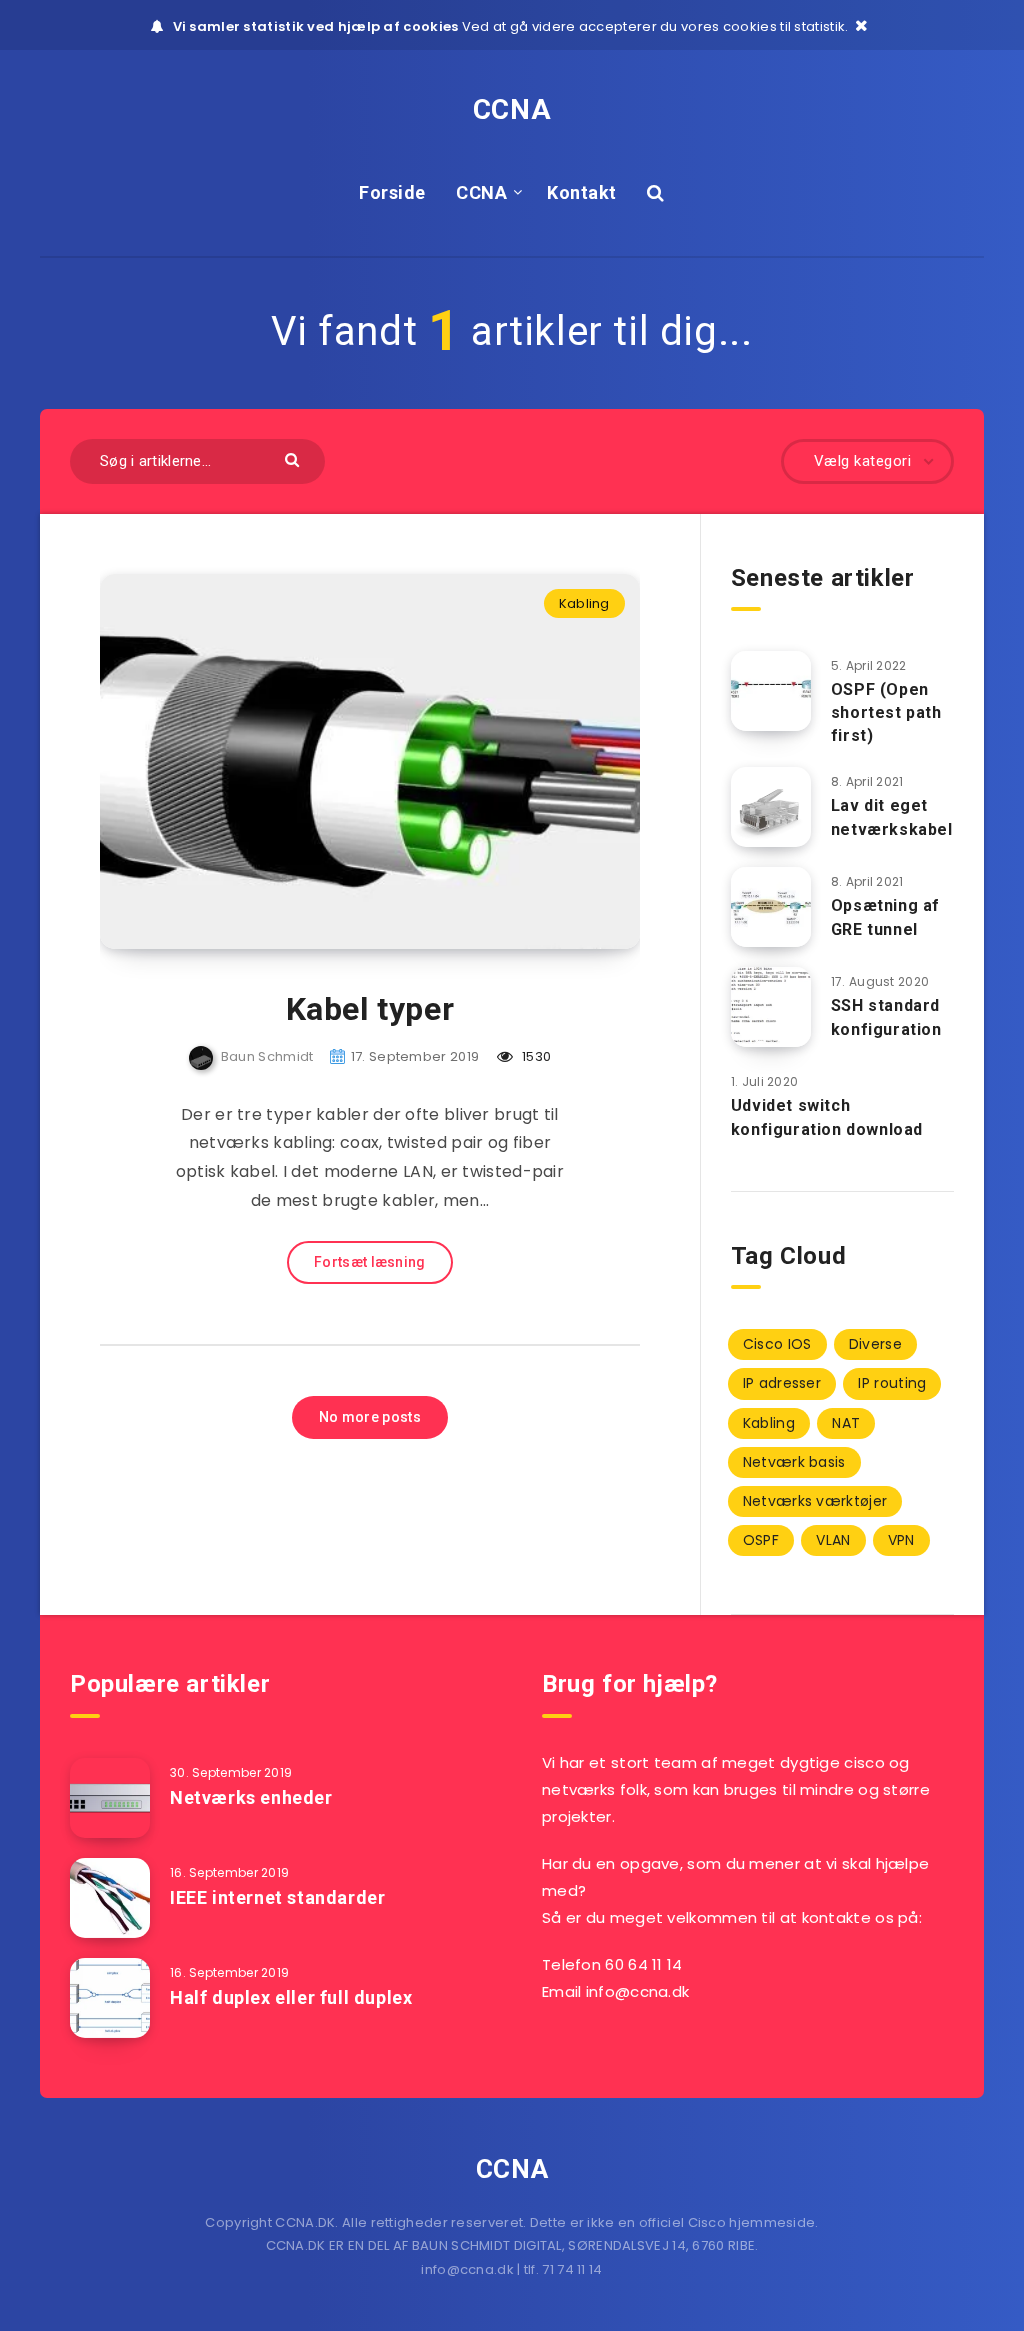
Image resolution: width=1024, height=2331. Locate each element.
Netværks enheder (251, 1797)
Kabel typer (370, 1009)
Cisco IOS (777, 1344)
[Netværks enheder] (110, 1798)
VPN (901, 1540)
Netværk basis (794, 1462)
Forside (392, 192)
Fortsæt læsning (370, 1262)
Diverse (875, 1344)
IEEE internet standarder (277, 1897)
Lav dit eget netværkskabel (892, 817)
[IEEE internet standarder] (110, 1898)
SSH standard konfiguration (886, 1017)
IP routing (892, 1383)
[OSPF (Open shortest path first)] (771, 691)
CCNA (512, 109)
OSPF (761, 1540)
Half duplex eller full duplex (291, 1997)
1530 (535, 1056)
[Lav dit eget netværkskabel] (771, 807)
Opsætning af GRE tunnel (885, 917)
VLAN (833, 1540)
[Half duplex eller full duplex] (110, 1998)
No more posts (370, 1417)
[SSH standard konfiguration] (771, 1007)
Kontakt (582, 192)
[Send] (294, 458)
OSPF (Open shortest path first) (886, 712)
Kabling (584, 603)
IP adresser (782, 1383)
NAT (846, 1423)
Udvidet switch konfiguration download (827, 1117)
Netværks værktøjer (815, 1501)
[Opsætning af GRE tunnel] (771, 907)
